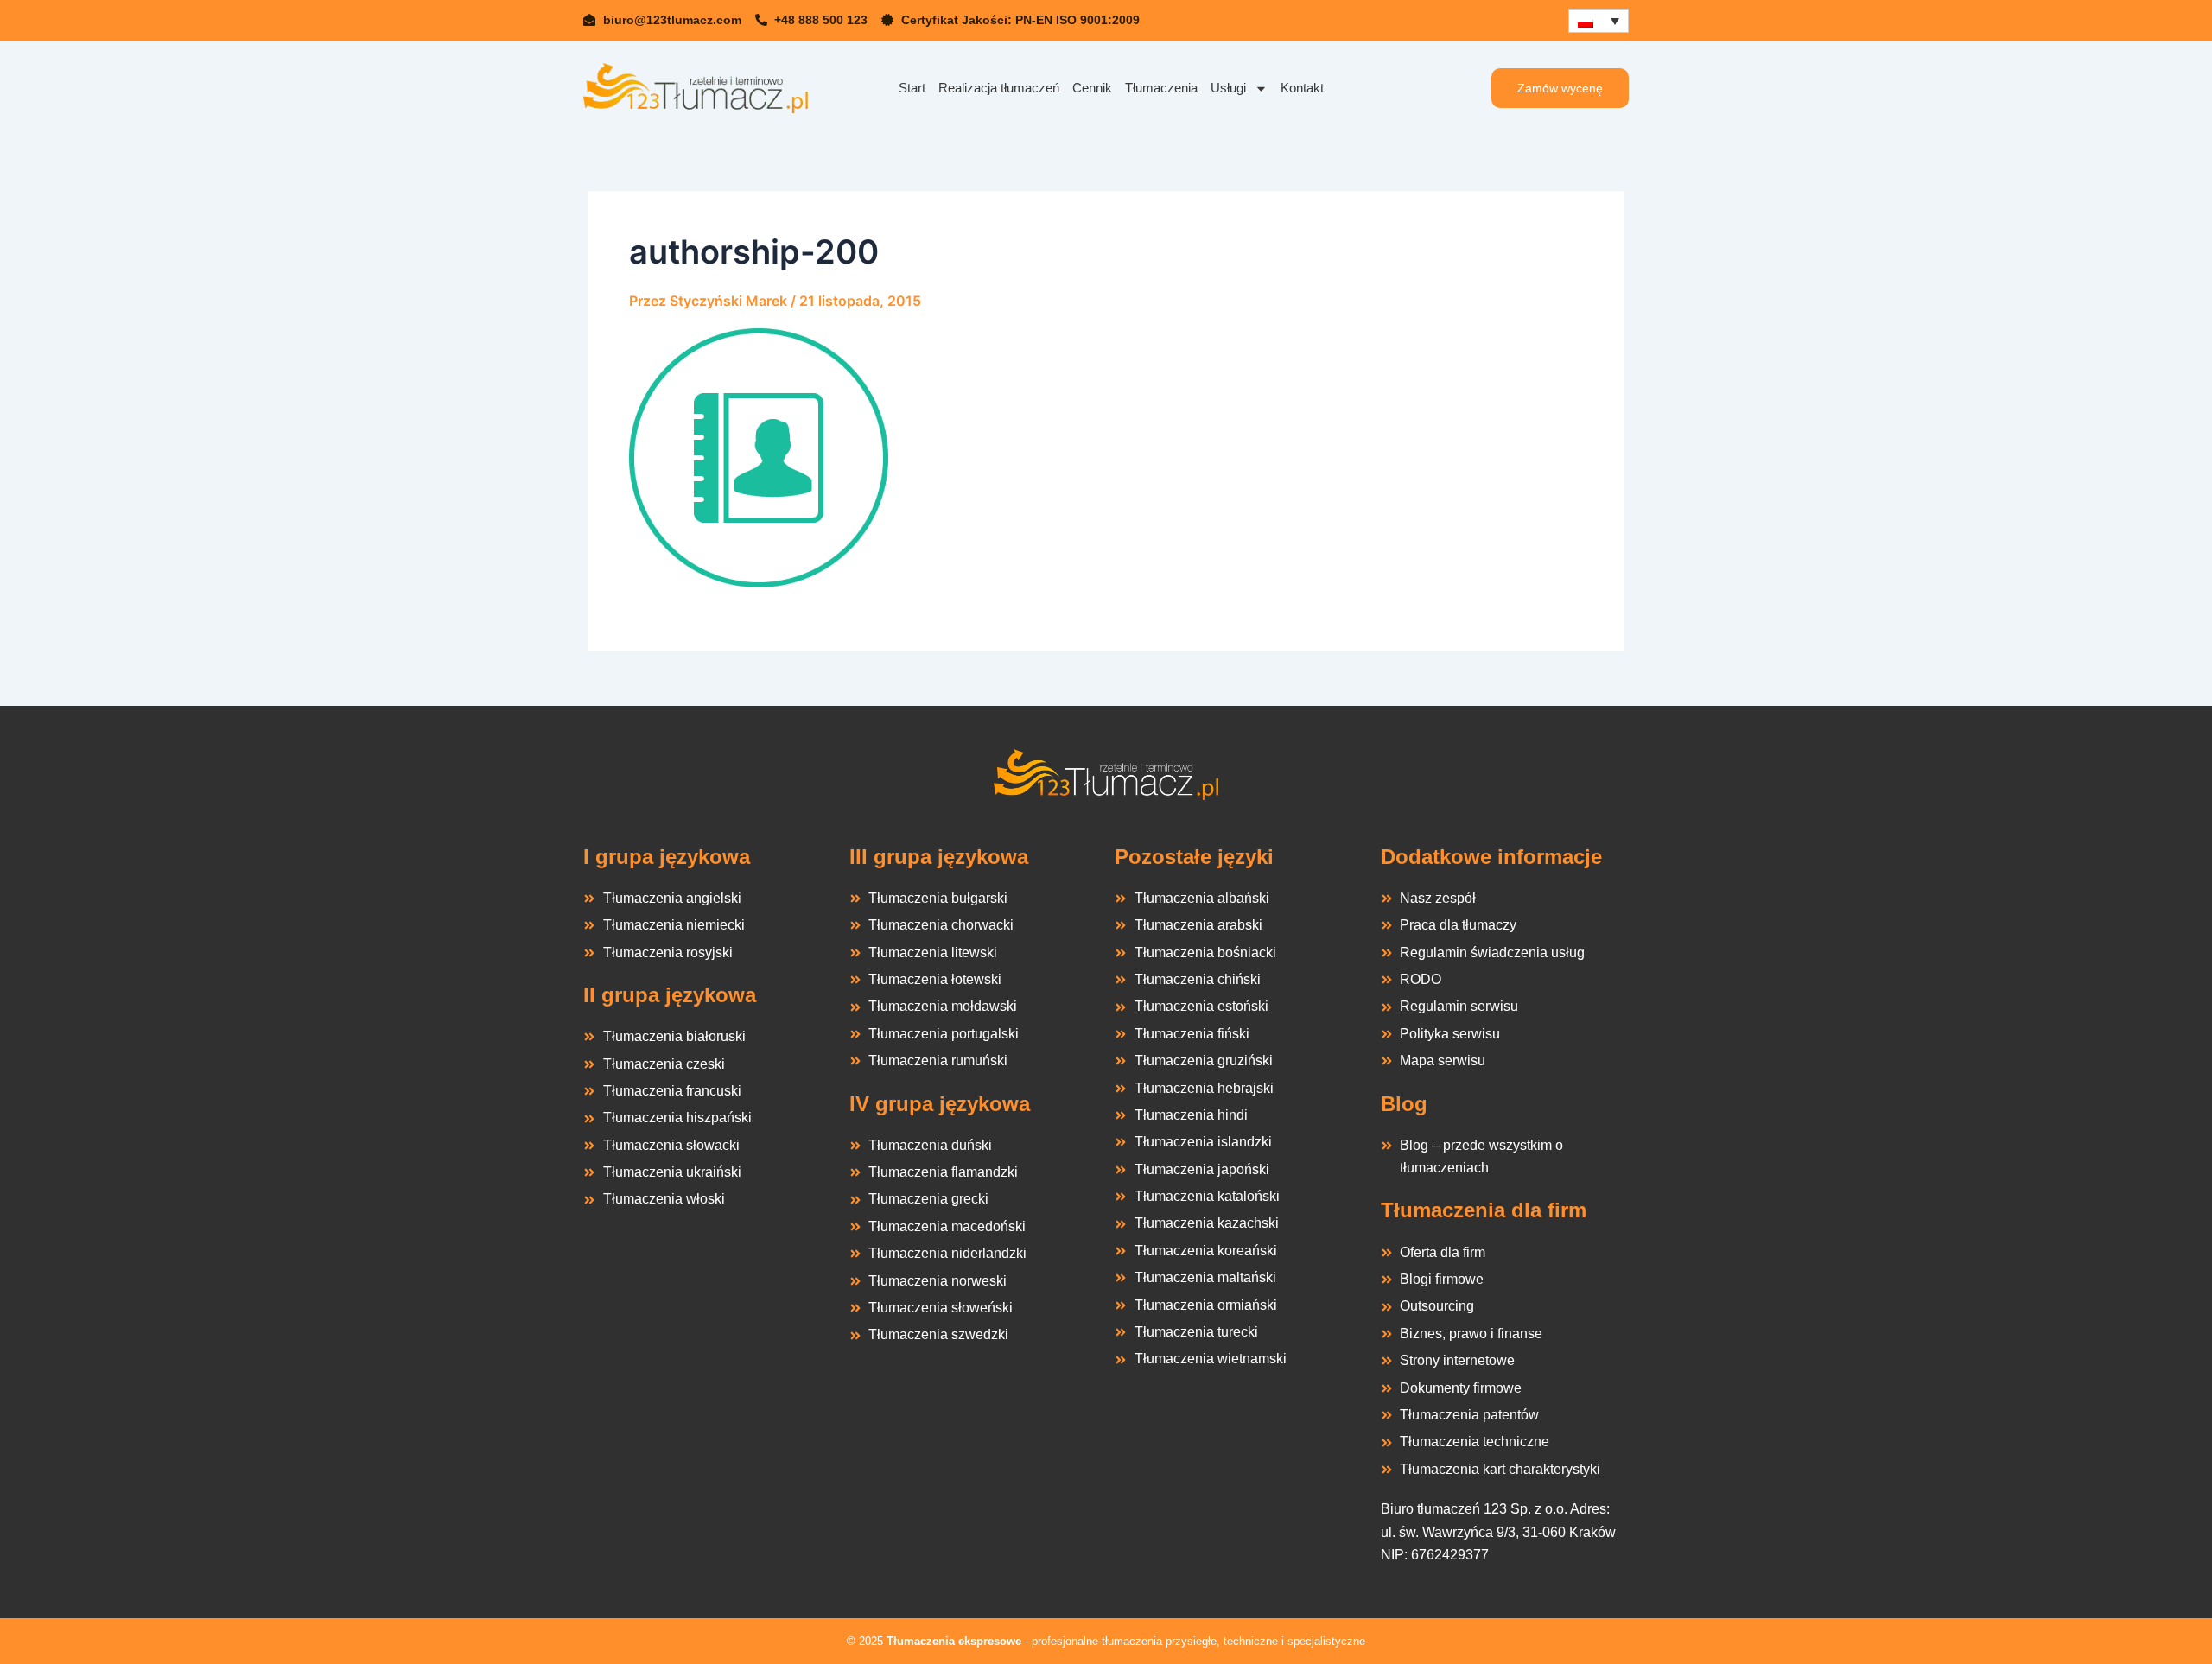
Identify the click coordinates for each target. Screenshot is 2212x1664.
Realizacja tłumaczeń (999, 88)
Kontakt (1302, 88)
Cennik (1092, 88)
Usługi (1228, 88)
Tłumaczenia (1161, 88)
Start (912, 88)
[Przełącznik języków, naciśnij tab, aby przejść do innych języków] (1599, 21)
